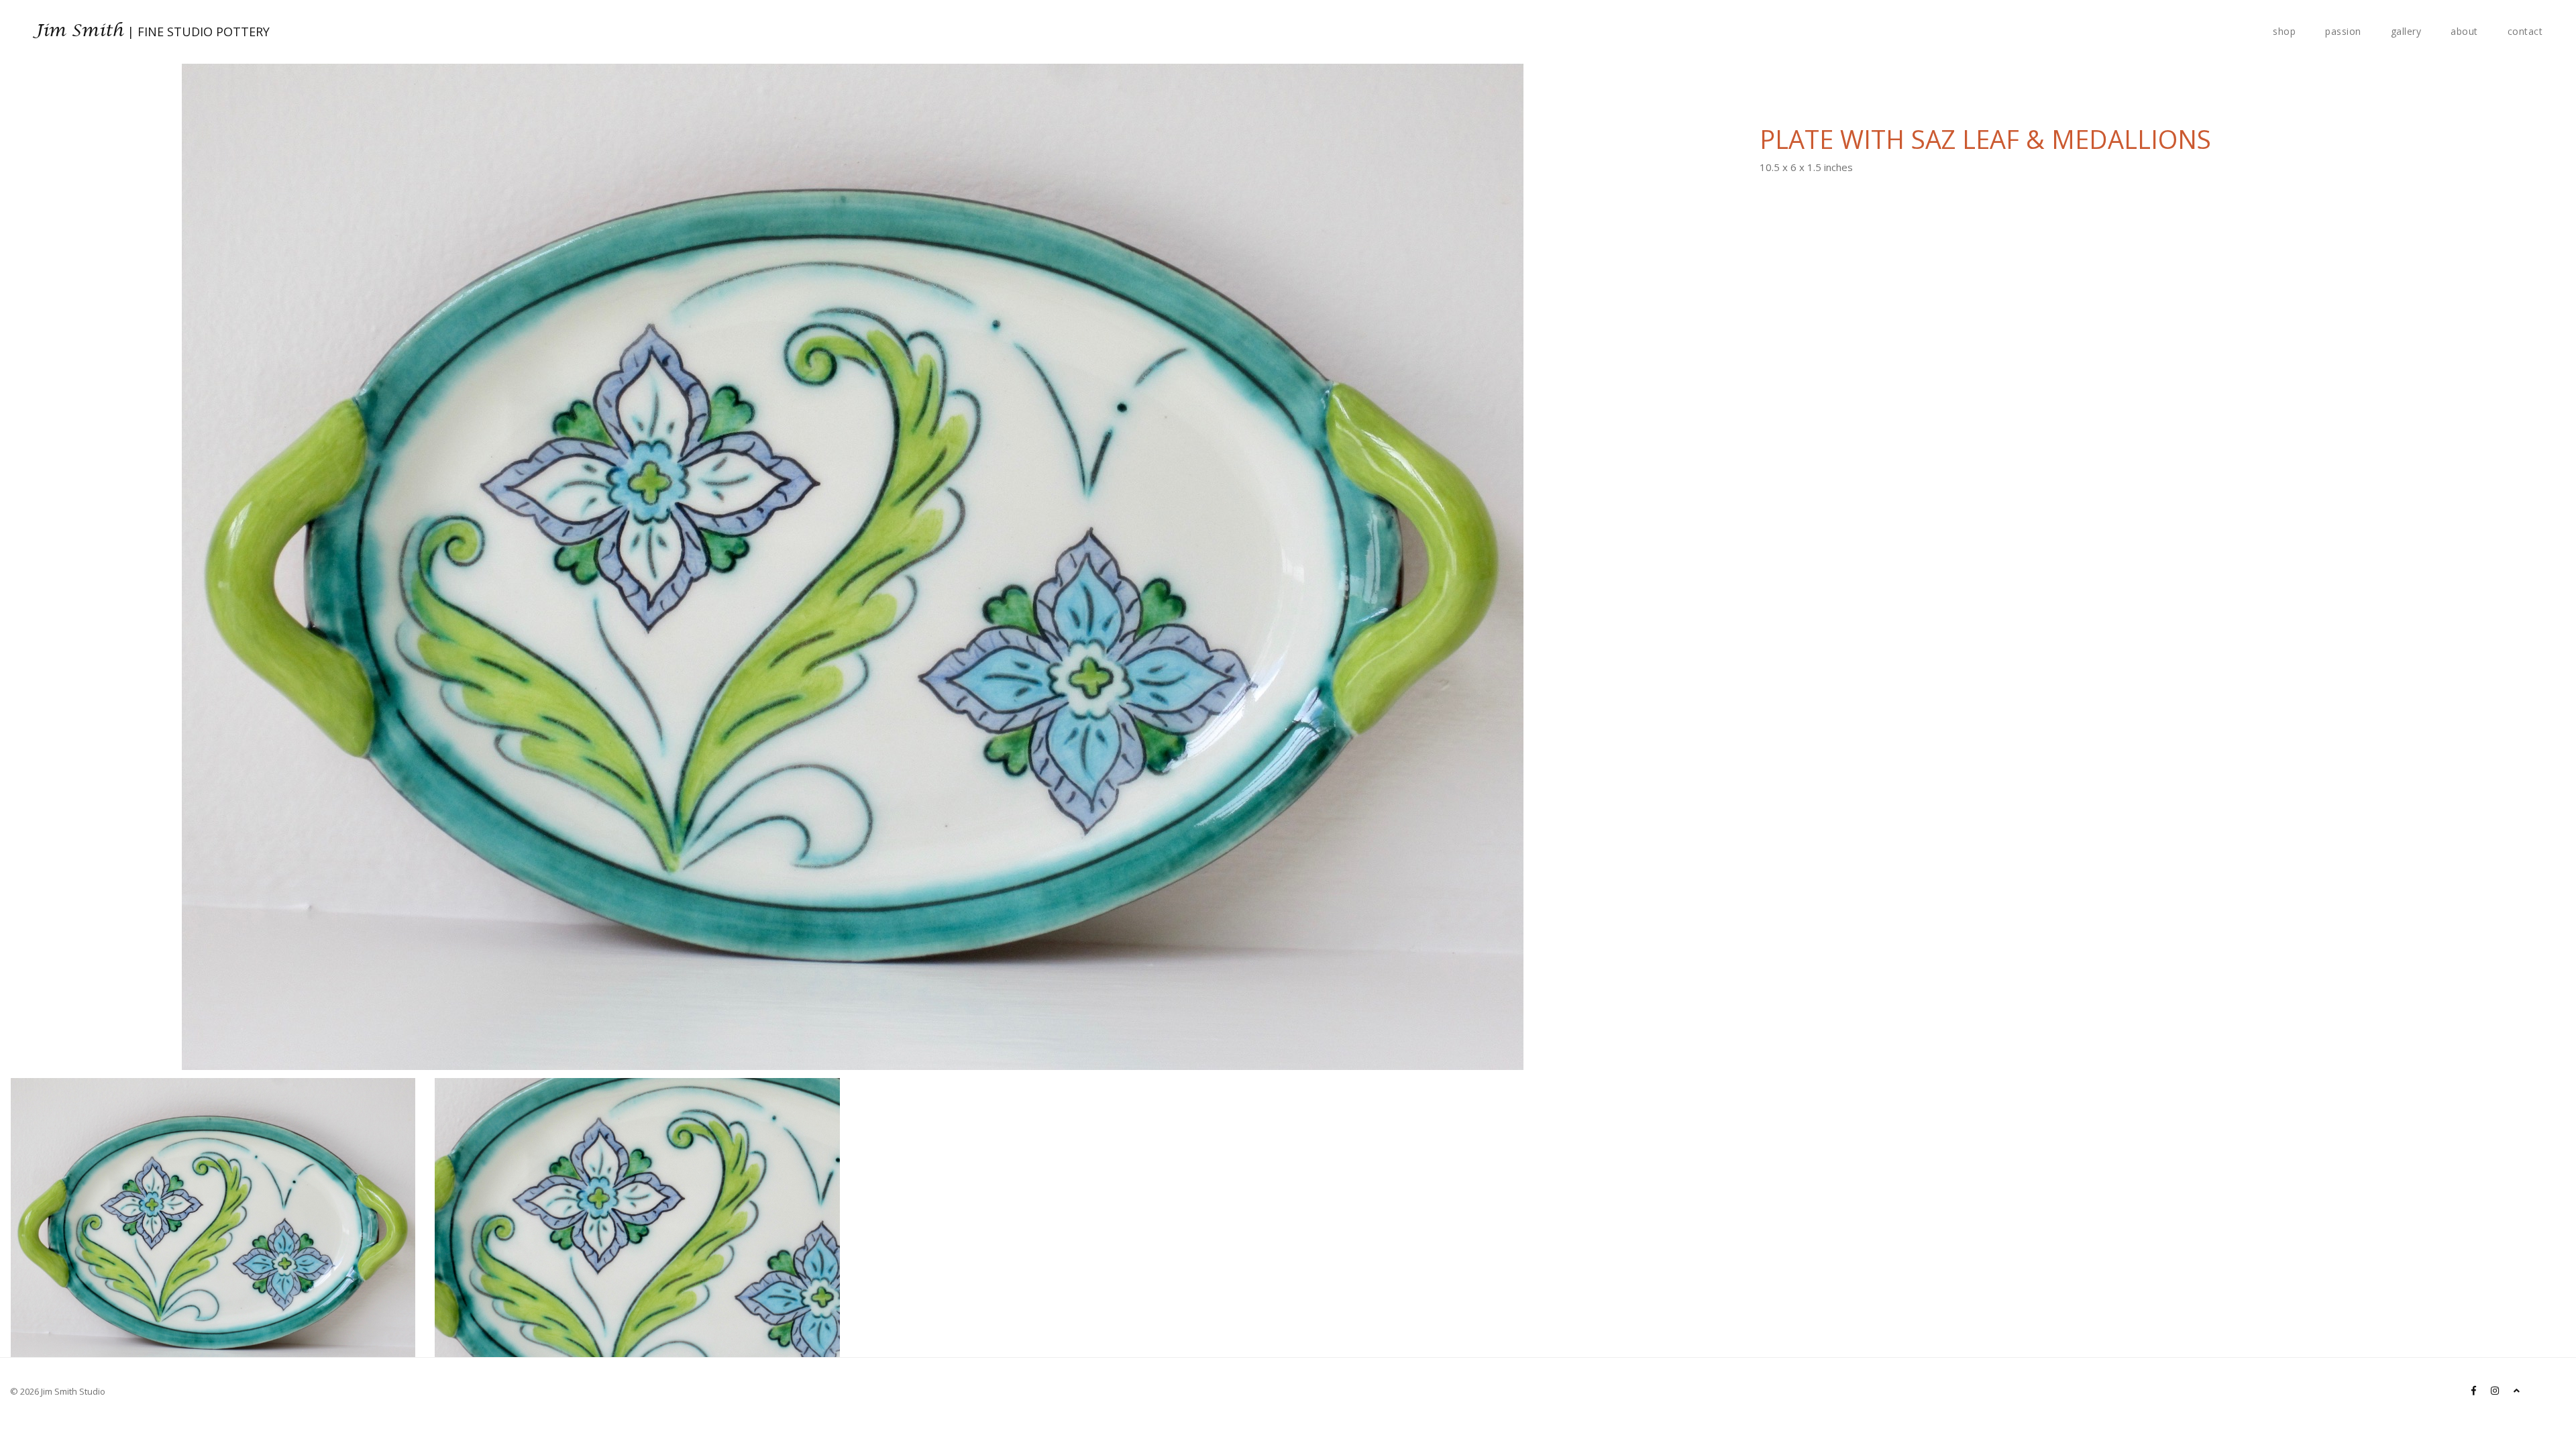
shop (2284, 31)
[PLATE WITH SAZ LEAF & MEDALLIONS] (213, 1118)
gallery (2406, 31)
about (2464, 31)
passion (2343, 31)
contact (2525, 31)
